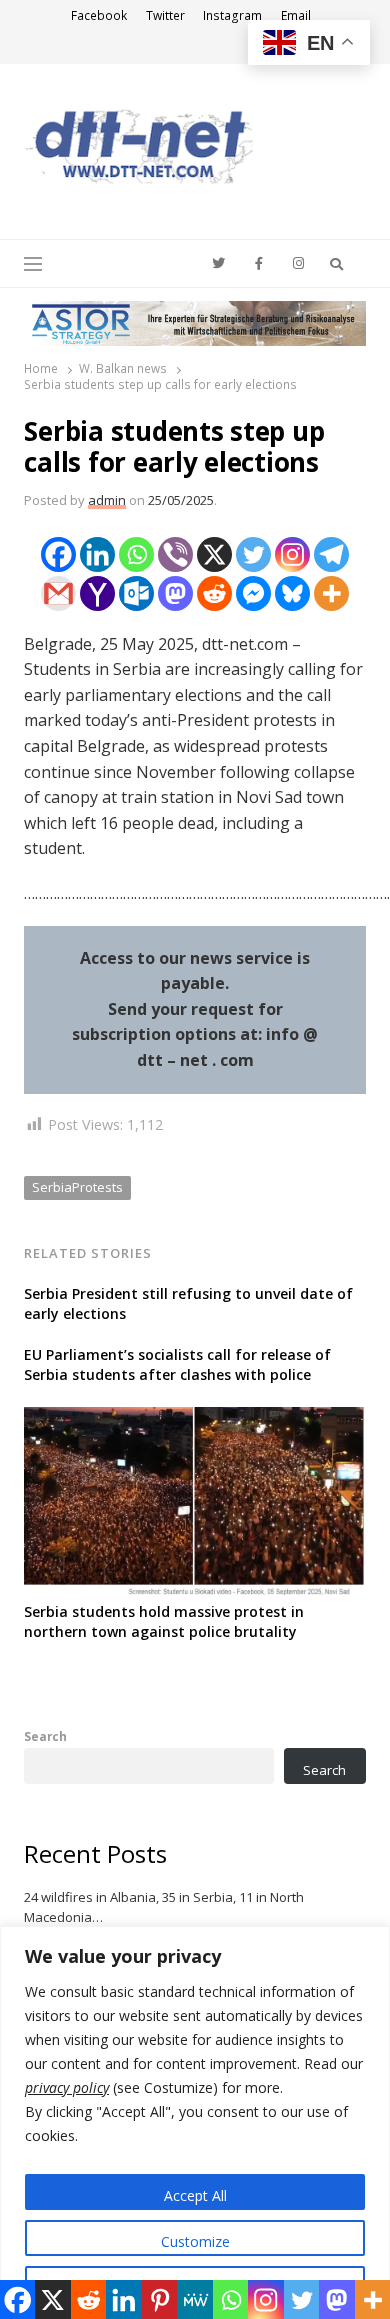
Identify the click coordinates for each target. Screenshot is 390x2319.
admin (107, 500)
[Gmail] (58, 593)
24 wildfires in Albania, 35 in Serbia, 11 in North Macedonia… (164, 1907)
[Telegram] (331, 554)
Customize (195, 2241)
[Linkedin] (97, 554)
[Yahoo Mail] (97, 593)
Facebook (99, 15)
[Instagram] (292, 554)
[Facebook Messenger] (253, 593)
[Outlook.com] (136, 593)
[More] (331, 593)
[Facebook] (58, 554)
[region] (195, 2122)
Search (45, 1736)
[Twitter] (253, 554)
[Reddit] (214, 593)
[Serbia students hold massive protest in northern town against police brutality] (194, 1419)
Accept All (195, 2195)
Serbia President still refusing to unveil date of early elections (188, 1303)
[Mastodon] (175, 593)
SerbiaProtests (77, 1187)
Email (296, 15)
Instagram (232, 15)
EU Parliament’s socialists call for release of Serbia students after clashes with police (177, 1364)
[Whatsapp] (136, 554)
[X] (214, 554)
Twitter (165, 15)
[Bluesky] (292, 593)
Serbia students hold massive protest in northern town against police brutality (164, 1621)
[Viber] (175, 554)
